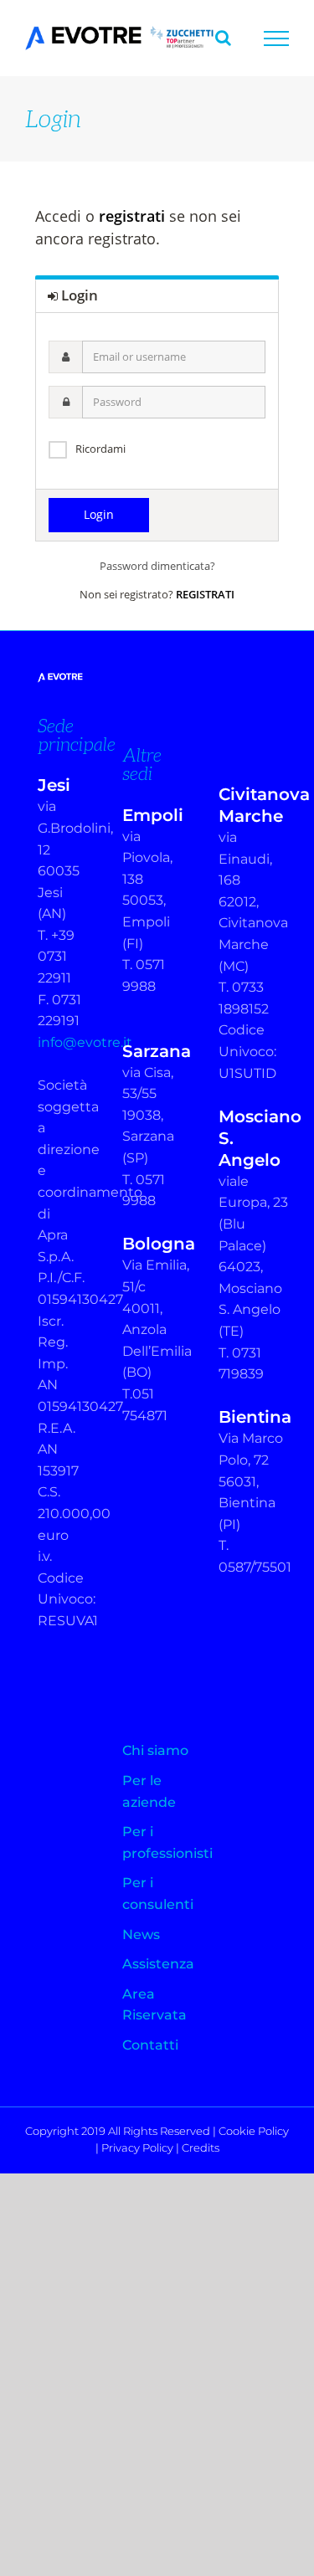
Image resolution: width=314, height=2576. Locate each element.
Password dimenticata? (157, 566)
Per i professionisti (157, 1842)
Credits (201, 2148)
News (141, 1935)
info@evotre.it (85, 1042)
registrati (132, 216)
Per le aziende (149, 1791)
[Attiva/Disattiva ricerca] (223, 38)
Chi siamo (155, 1750)
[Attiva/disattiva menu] (276, 38)
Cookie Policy (254, 2131)
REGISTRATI (205, 594)
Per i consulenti (157, 1894)
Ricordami (100, 449)
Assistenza (157, 1964)
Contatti (150, 2045)
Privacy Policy (137, 2148)
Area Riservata (154, 2005)
